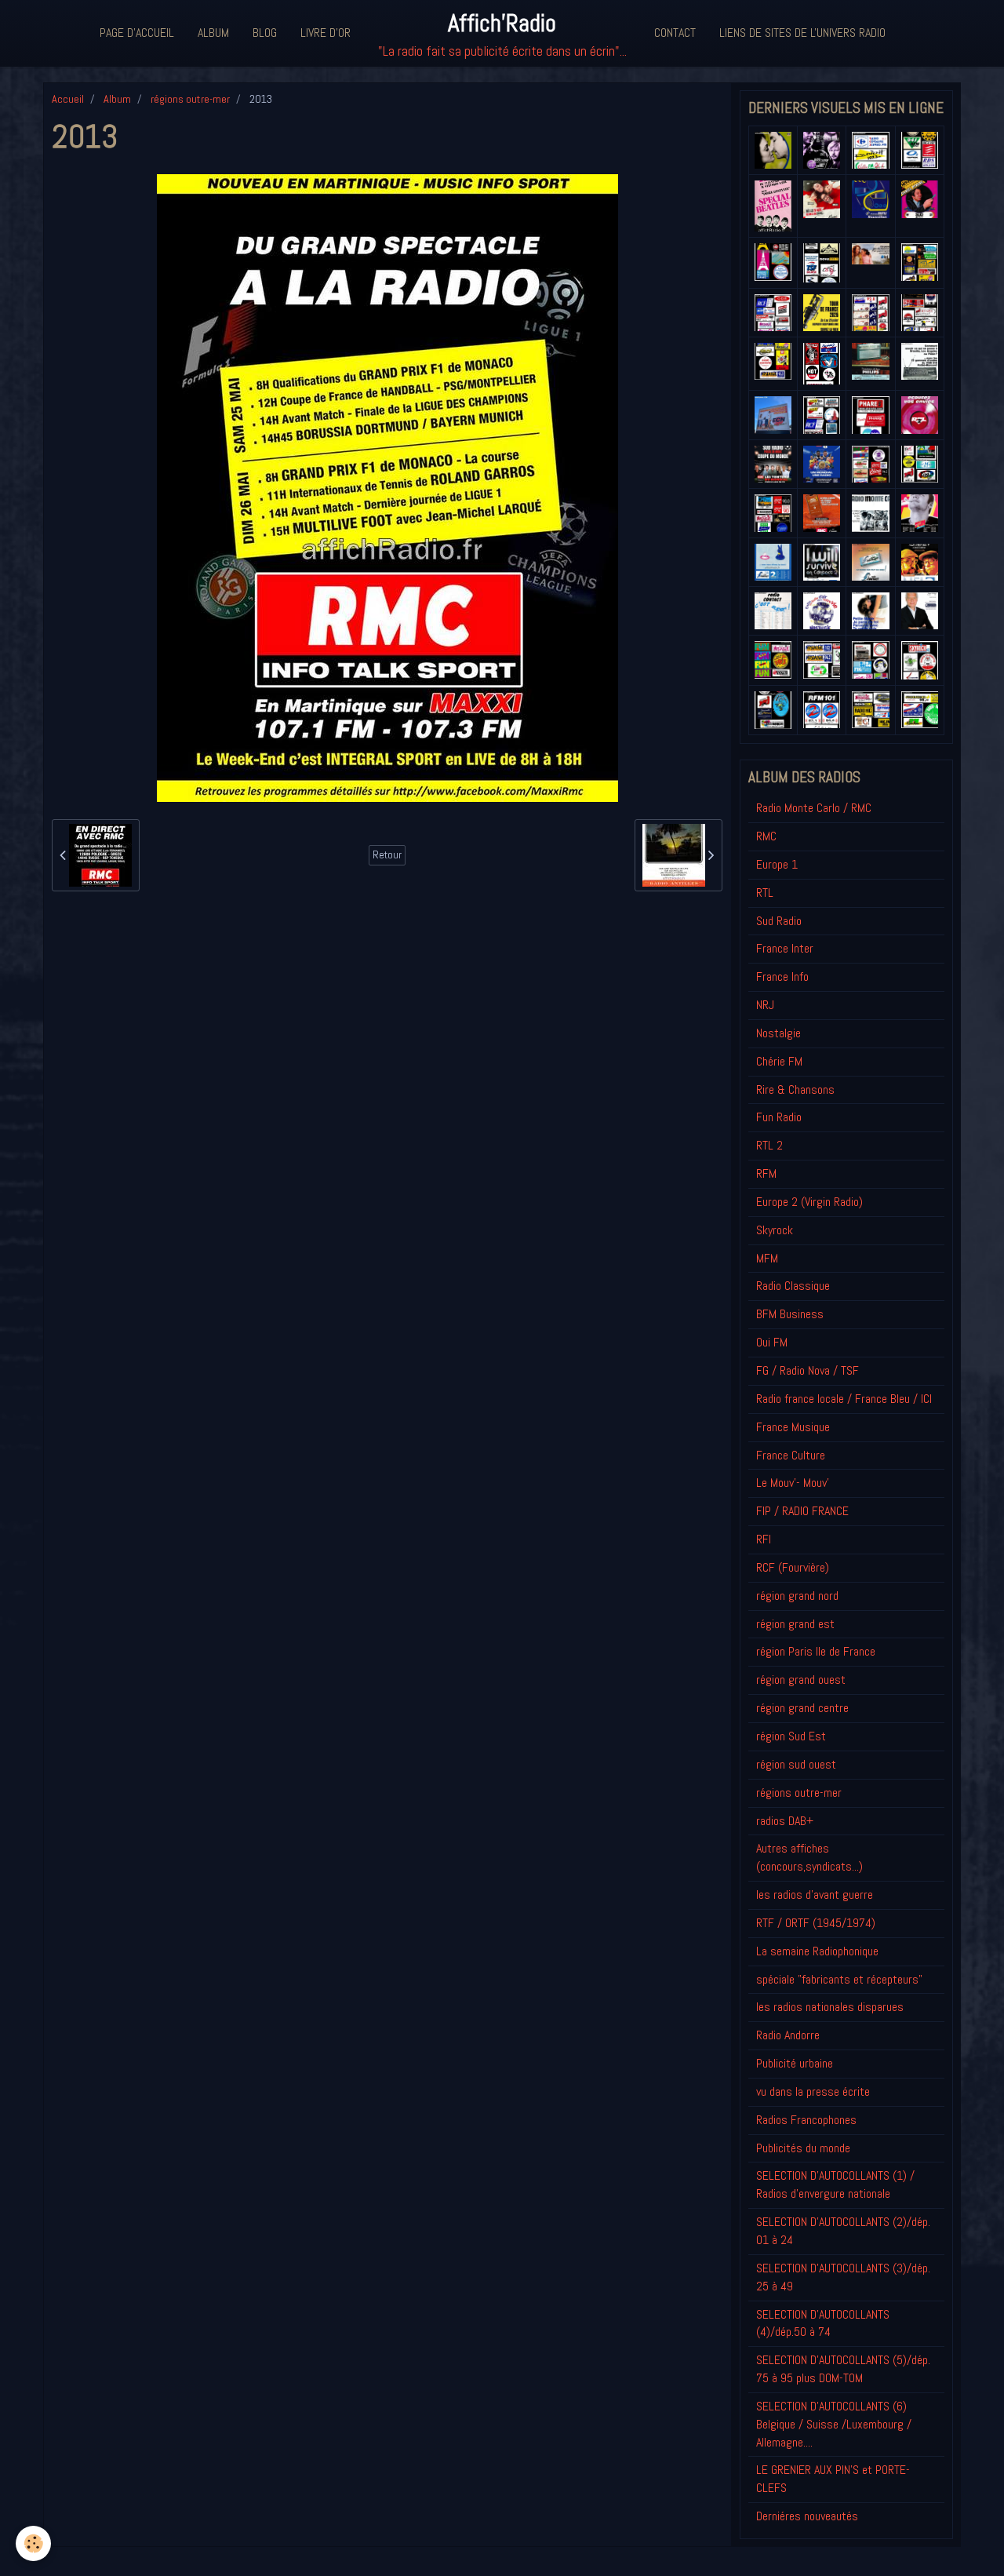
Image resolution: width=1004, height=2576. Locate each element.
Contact (675, 33)
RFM (766, 1173)
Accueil (68, 99)
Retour (387, 855)
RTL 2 (769, 1145)
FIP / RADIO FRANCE (802, 1511)
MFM (767, 1258)
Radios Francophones (806, 2120)
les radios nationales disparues (830, 2007)
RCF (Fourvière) (793, 1567)
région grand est (795, 1624)
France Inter (785, 948)
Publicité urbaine (795, 2063)
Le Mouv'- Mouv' (793, 1483)
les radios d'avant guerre (815, 1895)
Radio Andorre (788, 2035)
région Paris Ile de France (816, 1651)
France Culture (791, 1455)
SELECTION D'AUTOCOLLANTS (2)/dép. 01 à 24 (843, 2231)
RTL (765, 893)
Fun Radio (779, 1117)
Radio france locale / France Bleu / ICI (844, 1399)
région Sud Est (791, 1736)
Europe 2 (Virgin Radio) (809, 1202)
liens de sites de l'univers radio (802, 33)
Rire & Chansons (795, 1089)
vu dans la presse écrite (813, 2091)
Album (213, 33)
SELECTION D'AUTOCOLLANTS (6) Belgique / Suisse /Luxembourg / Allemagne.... (834, 2424)
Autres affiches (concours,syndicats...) (809, 1857)
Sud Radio (779, 921)
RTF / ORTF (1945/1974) (816, 1923)
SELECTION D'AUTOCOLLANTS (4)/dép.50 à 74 (823, 2323)
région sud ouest (796, 1764)
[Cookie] (33, 2543)
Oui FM (772, 1342)
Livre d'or (326, 33)
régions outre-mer (190, 99)
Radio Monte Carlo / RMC (814, 808)
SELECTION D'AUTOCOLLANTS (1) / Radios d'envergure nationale (835, 2184)
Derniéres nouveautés (807, 2516)
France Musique (793, 1427)
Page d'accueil (137, 33)
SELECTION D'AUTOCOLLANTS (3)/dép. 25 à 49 (843, 2277)
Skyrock (775, 1230)
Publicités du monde (803, 2148)
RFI (764, 1539)
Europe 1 (777, 864)
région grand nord (797, 1596)
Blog (265, 33)
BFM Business (790, 1314)
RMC (766, 836)
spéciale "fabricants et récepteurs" (839, 1979)
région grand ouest (801, 1680)
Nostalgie (778, 1033)
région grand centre (802, 1708)
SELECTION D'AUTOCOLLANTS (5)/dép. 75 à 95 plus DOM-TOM (843, 2369)
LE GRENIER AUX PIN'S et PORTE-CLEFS (833, 2479)
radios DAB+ (785, 1821)
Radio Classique (793, 1286)
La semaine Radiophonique (817, 1951)
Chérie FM (779, 1061)
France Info (782, 976)
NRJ (765, 1005)
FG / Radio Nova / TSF (808, 1370)
